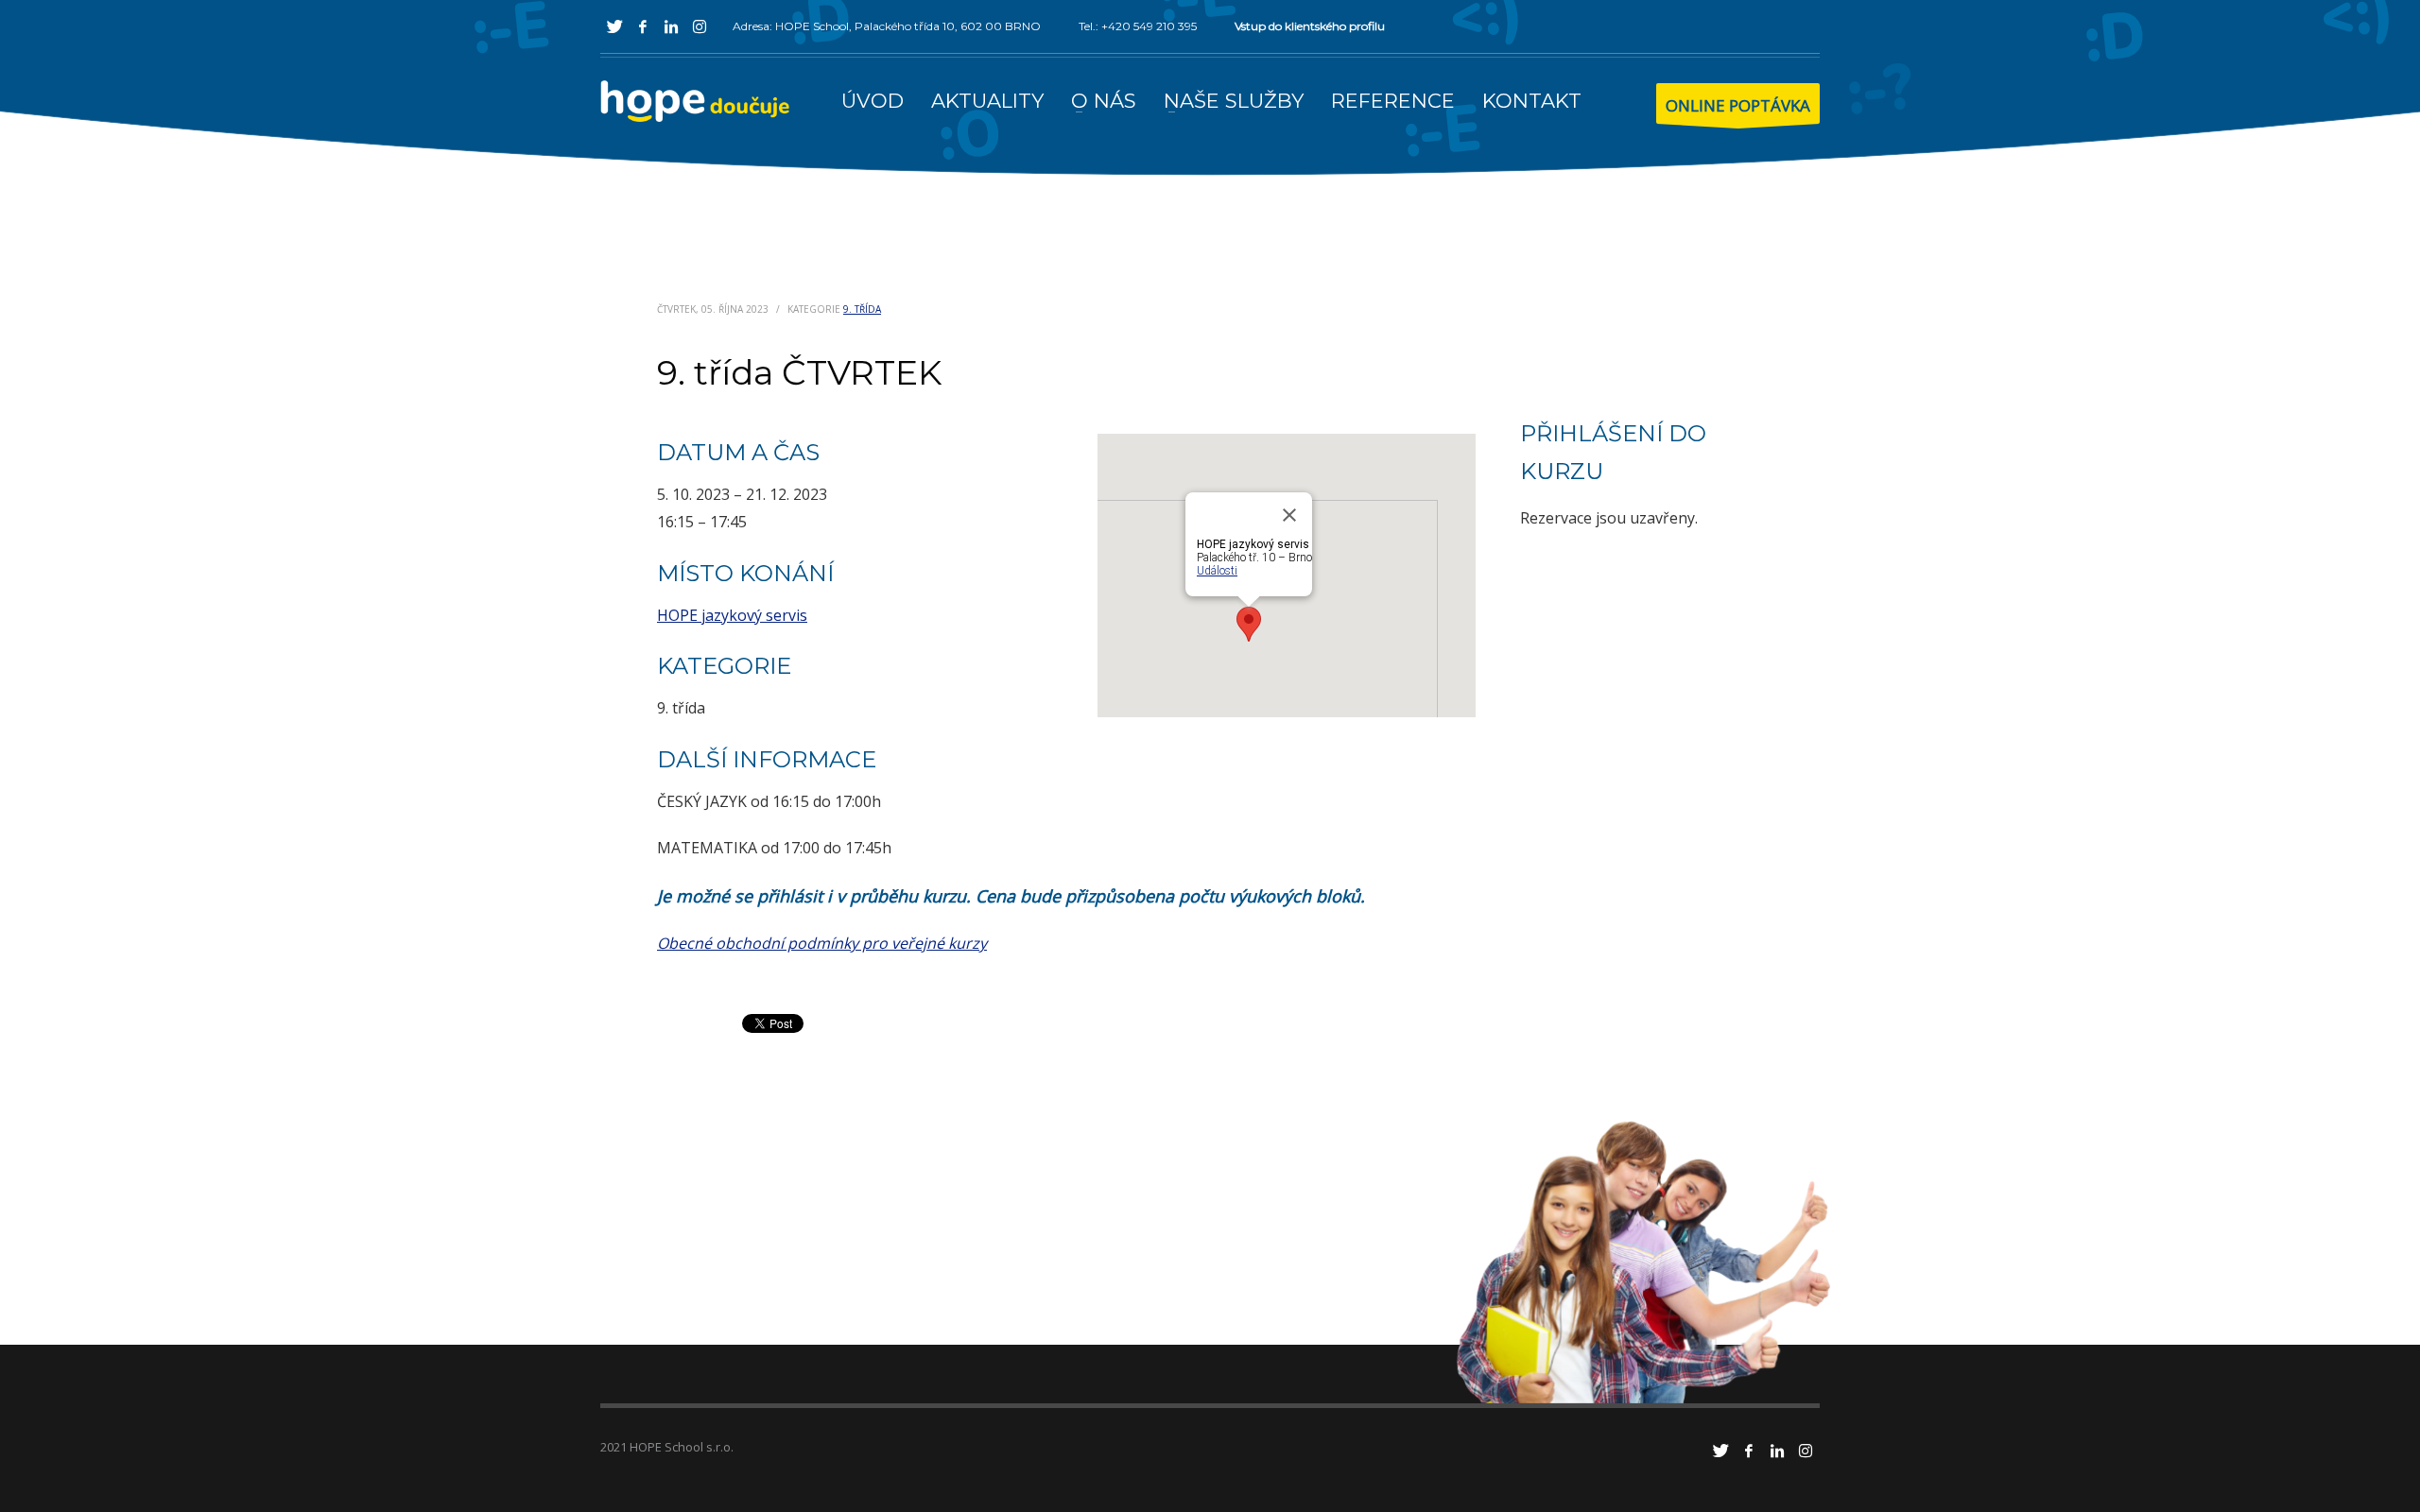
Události (1217, 571)
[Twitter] (614, 26)
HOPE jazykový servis (732, 615)
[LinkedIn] (671, 26)
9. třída (862, 309)
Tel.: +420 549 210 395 (1138, 26)
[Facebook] (643, 26)
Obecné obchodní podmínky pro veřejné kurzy (822, 943)
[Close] (1289, 515)
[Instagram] (700, 26)
